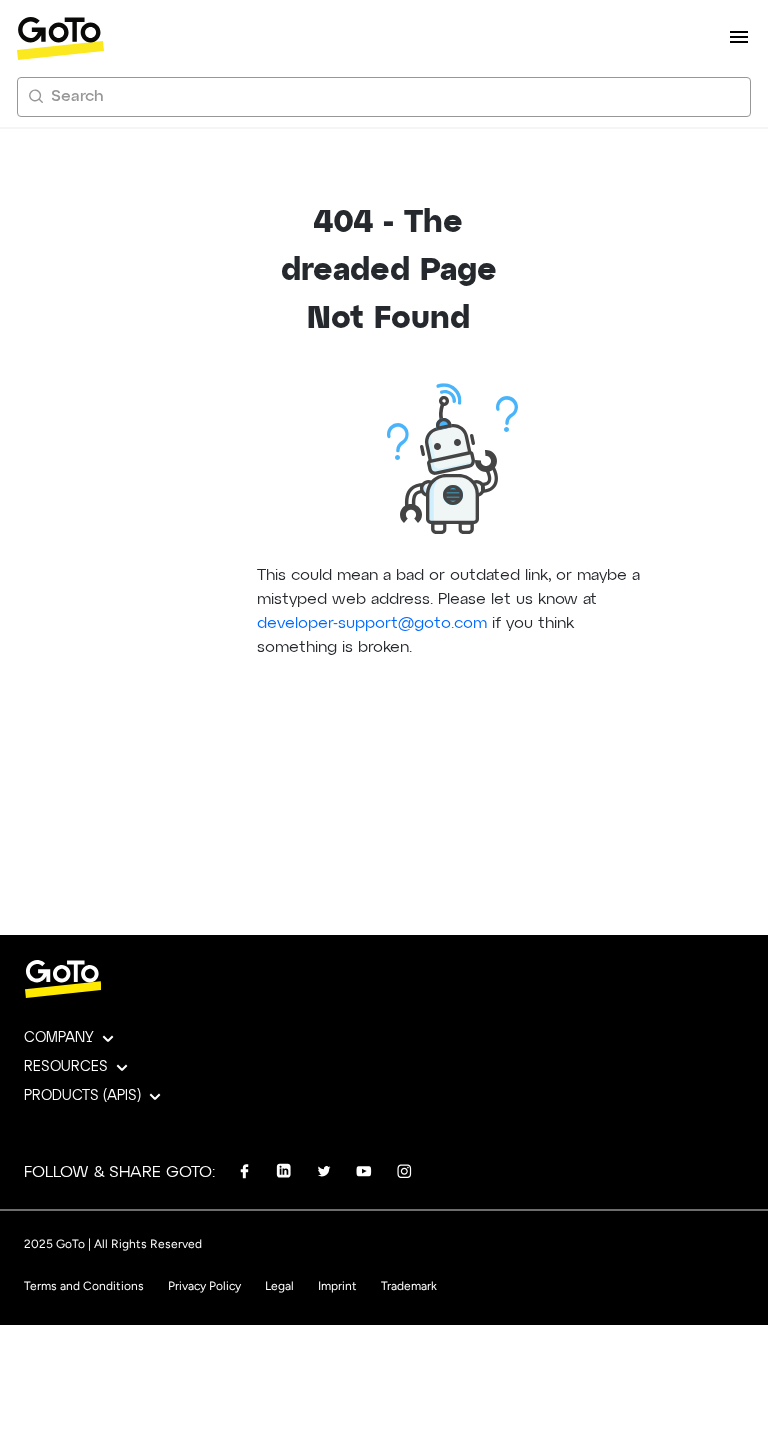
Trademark (409, 1286)
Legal (279, 1286)
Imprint (337, 1286)
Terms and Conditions (84, 1286)
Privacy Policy (204, 1286)
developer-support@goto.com (372, 624)
